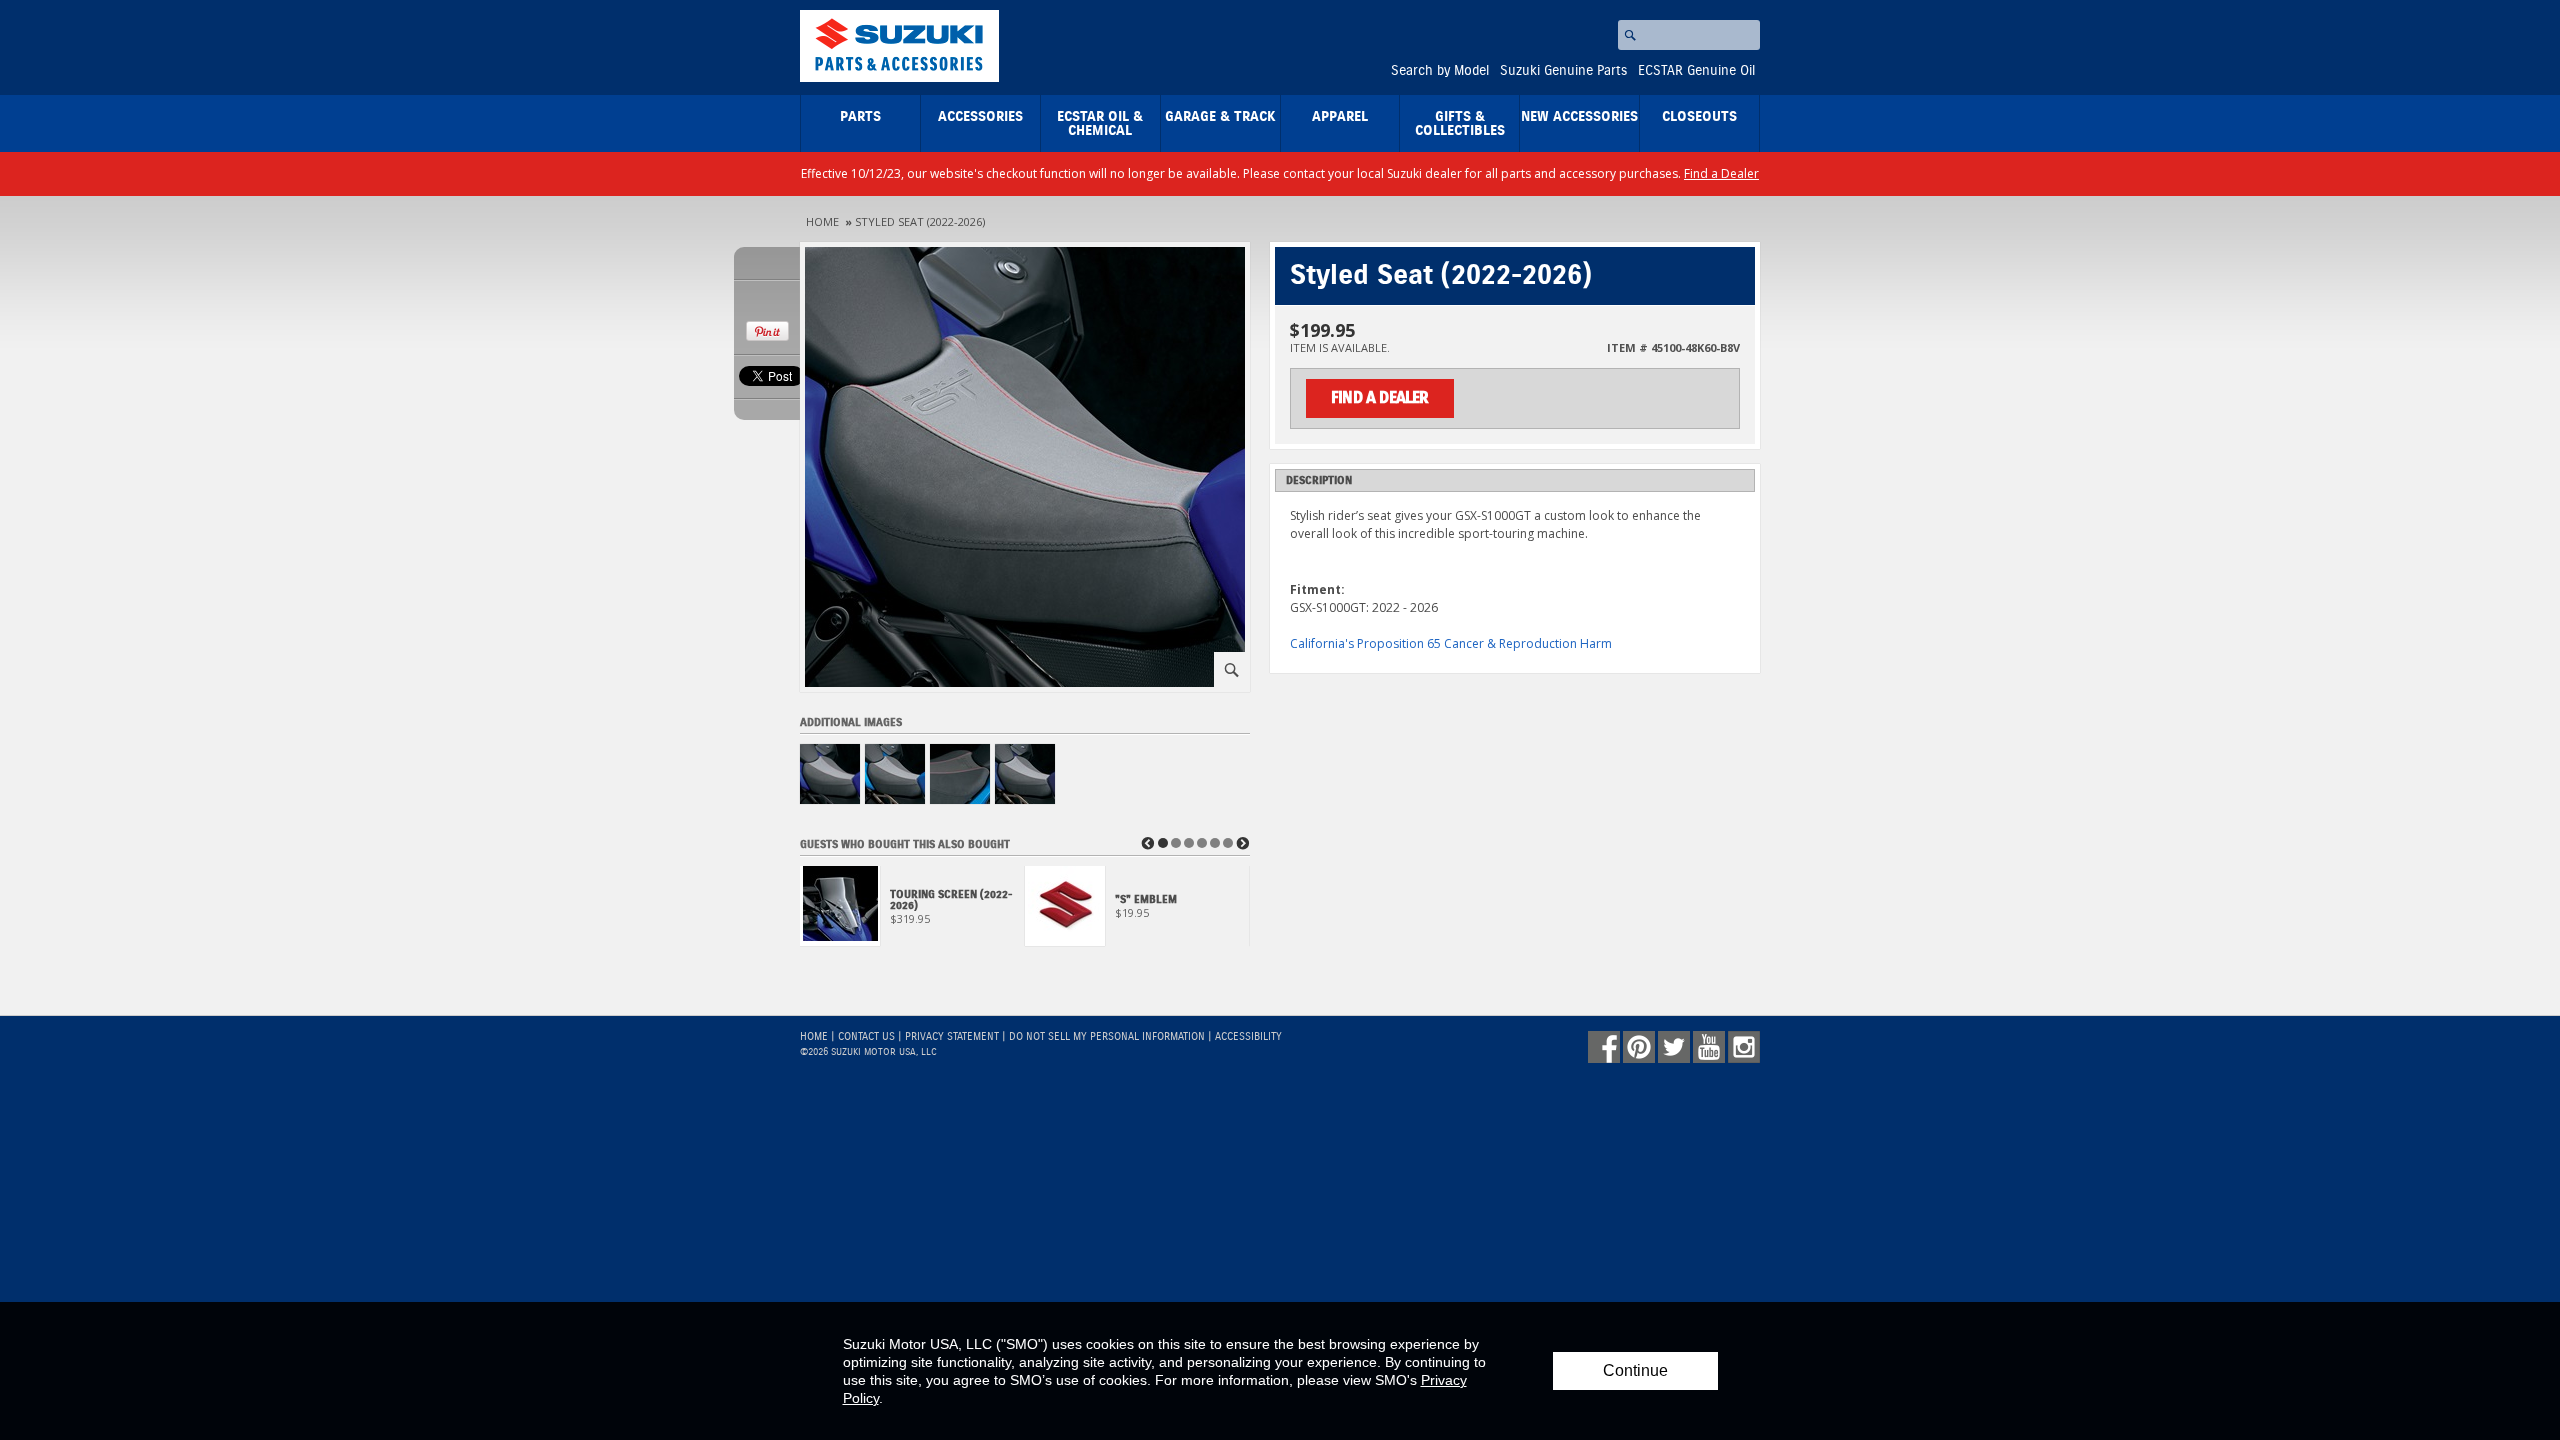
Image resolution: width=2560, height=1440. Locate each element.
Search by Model (1440, 71)
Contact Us (866, 1036)
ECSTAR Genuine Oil (1696, 71)
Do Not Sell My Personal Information (1107, 1036)
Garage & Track (1220, 117)
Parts (860, 117)
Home (822, 221)
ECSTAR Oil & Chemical (1100, 124)
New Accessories (1579, 117)
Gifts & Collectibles (1460, 124)
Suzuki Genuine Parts (1563, 71)
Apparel (1340, 117)
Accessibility (1248, 1036)
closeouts (1699, 117)
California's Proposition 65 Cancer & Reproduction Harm (1451, 643)
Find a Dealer (1721, 173)
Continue (1635, 1370)
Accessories (980, 117)
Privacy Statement (952, 1036)
